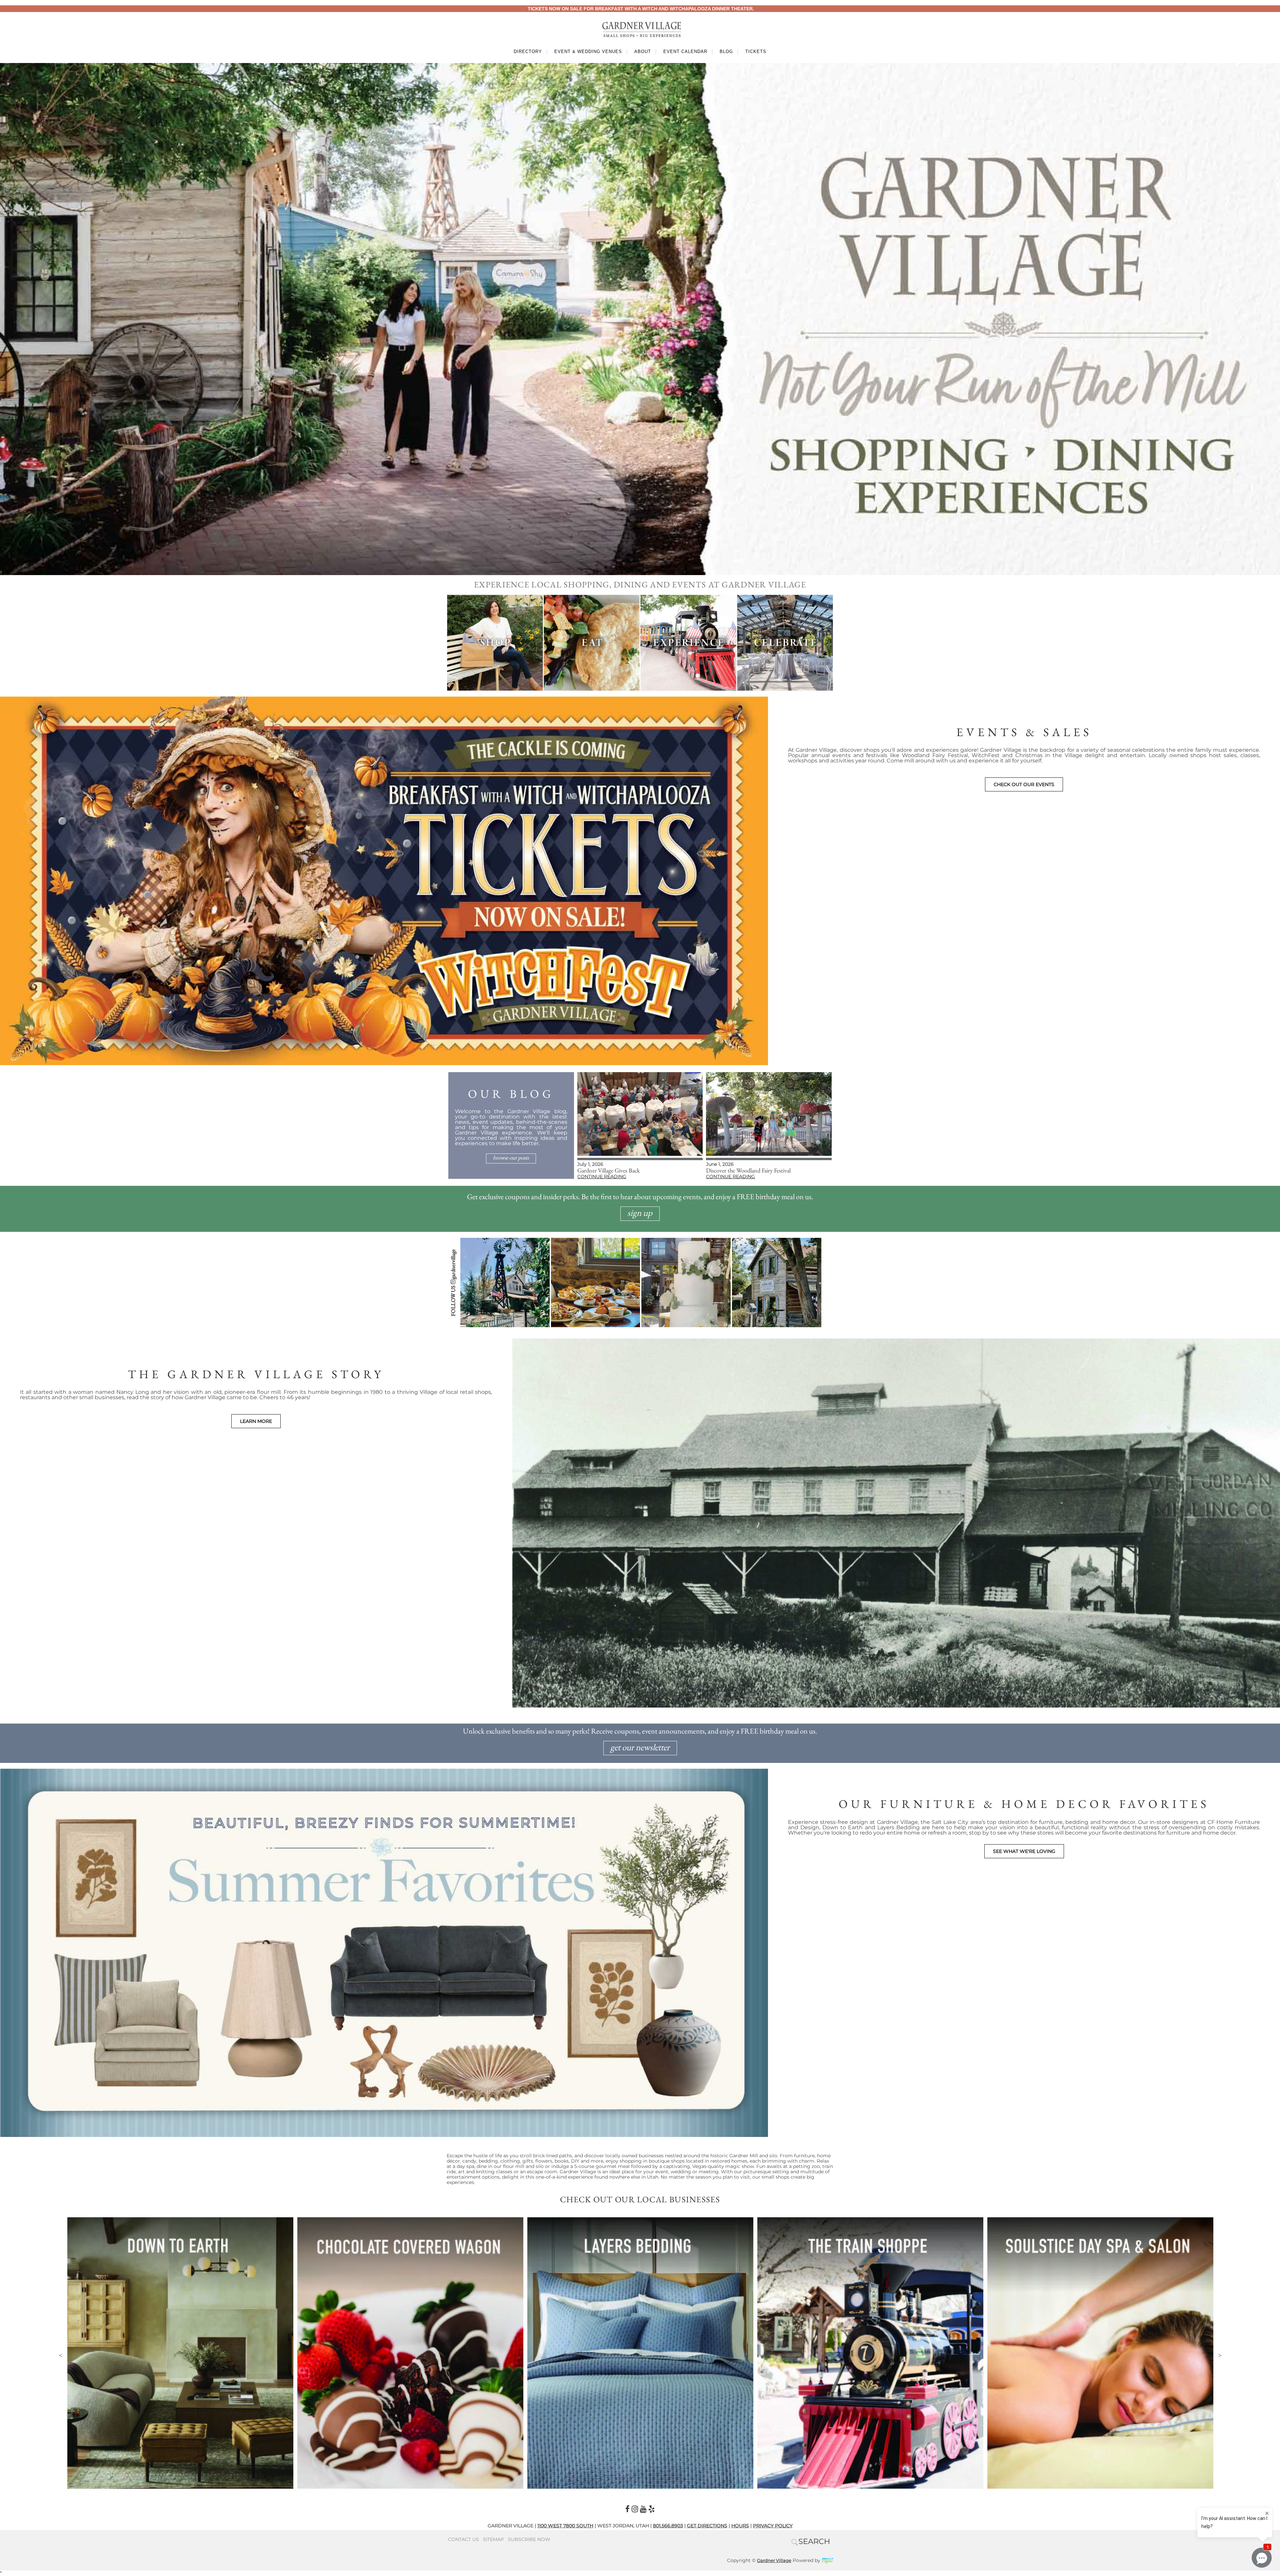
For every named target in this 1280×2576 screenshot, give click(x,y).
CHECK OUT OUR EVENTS (1024, 784)
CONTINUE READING (602, 1176)
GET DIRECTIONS (707, 2526)
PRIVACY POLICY (773, 2526)
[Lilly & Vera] (870, 2220)
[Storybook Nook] (1100, 2220)
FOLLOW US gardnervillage (453, 1283)
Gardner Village (774, 2560)
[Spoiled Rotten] (410, 2220)
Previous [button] (60, 2355)
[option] (180, 2353)
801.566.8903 (668, 2526)
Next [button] (1220, 2355)
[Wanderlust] (640, 2220)
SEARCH (814, 2541)
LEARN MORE (256, 1421)
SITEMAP (493, 2539)
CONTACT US (463, 2539)
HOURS (740, 2526)
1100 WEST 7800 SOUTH (565, 2526)
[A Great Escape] (180, 2220)
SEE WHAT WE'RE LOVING (1024, 1851)
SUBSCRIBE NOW (529, 2539)
